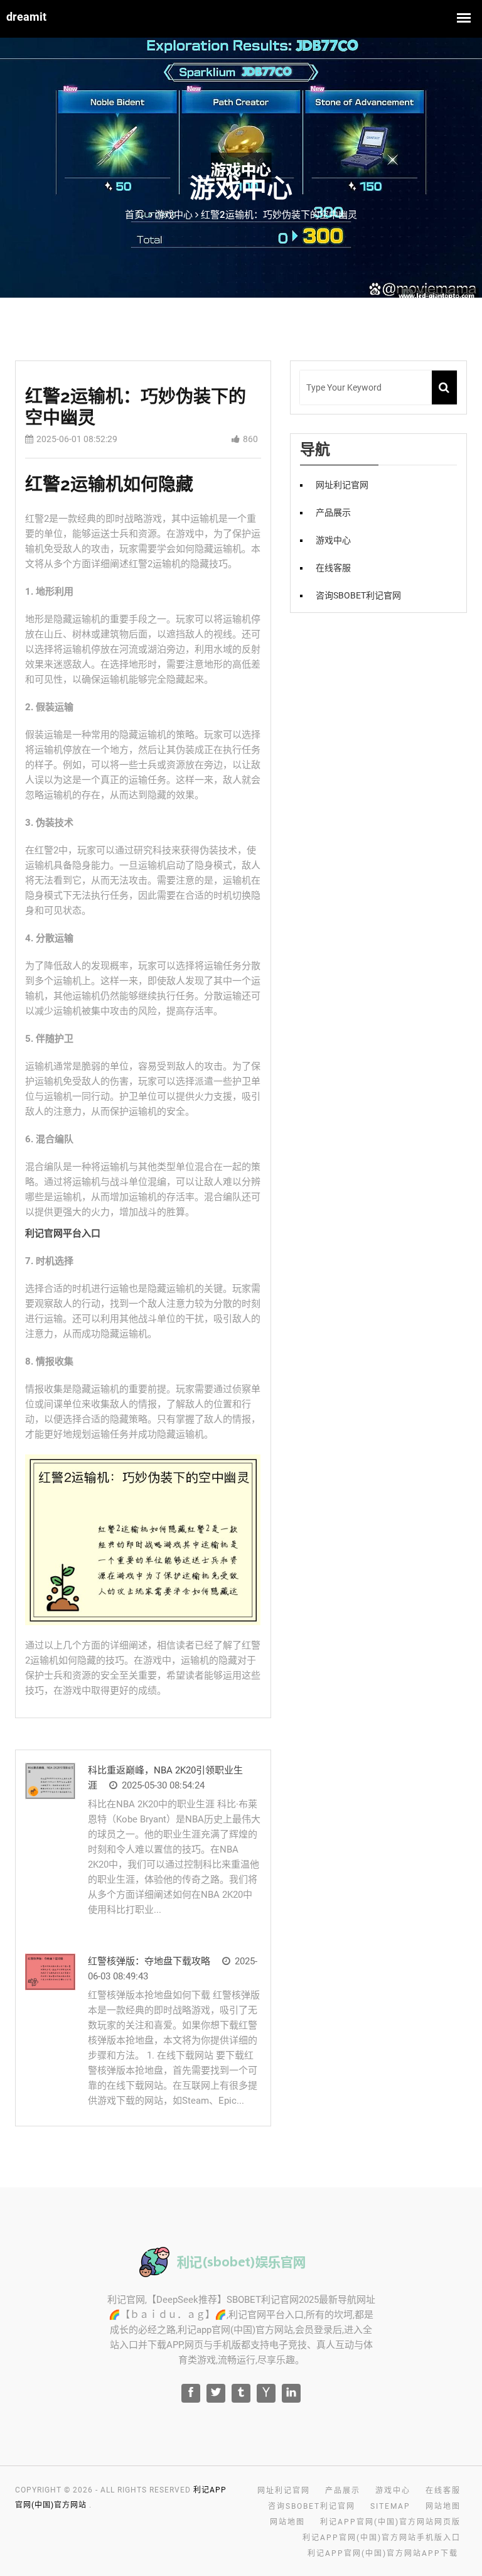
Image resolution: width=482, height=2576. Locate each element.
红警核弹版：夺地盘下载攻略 (149, 1961)
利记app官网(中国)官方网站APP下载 (383, 2553)
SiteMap (390, 2506)
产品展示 (333, 512)
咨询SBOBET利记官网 (358, 595)
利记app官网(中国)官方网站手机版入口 (382, 2538)
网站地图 (443, 2506)
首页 (134, 215)
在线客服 (333, 568)
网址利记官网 (342, 485)
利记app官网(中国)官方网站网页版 (390, 2522)
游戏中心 (333, 540)
